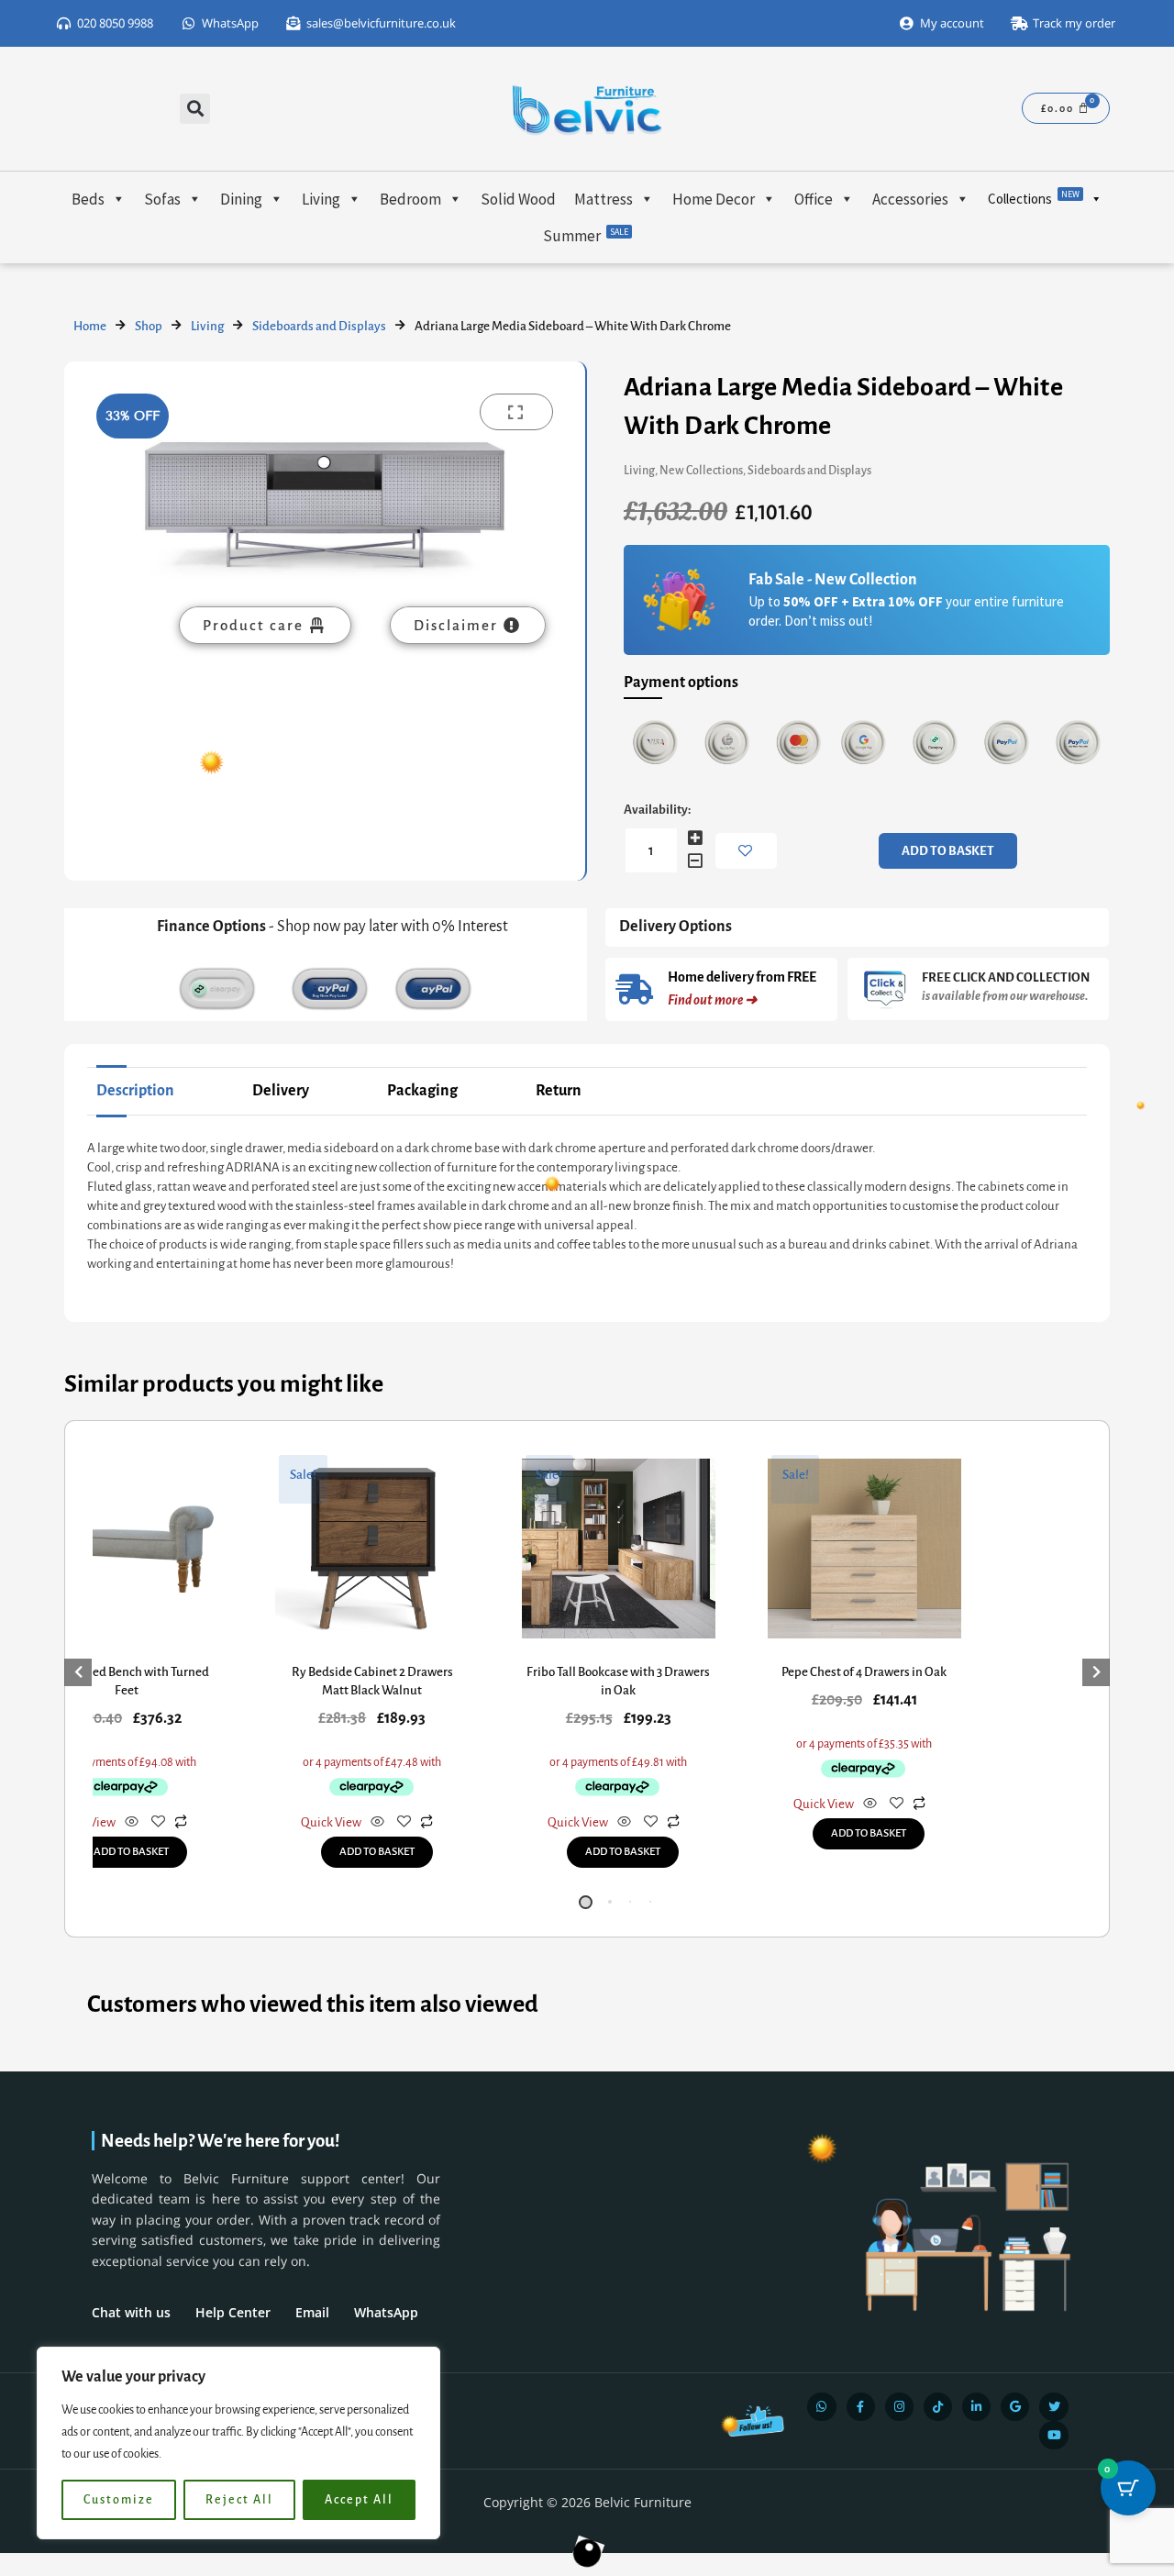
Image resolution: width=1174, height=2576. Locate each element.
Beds (88, 199)
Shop (149, 326)
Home (90, 326)
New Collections (701, 471)
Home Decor (714, 199)
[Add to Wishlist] (746, 851)
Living (321, 199)
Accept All (359, 2500)
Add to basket (948, 851)
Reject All (239, 2500)
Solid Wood (518, 199)
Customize (119, 2500)
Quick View (331, 1822)
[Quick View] (132, 1823)
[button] (195, 109)
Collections (1034, 198)
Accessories (910, 199)
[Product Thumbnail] (516, 412)
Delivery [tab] (281, 1091)
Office (814, 199)
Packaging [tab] (422, 1091)
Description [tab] (135, 1091)
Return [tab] (559, 1091)
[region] (238, 2443)
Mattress (604, 199)
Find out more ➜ (712, 1000)
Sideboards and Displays (319, 326)
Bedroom (410, 199)
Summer (586, 236)
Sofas (162, 199)
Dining (241, 199)
